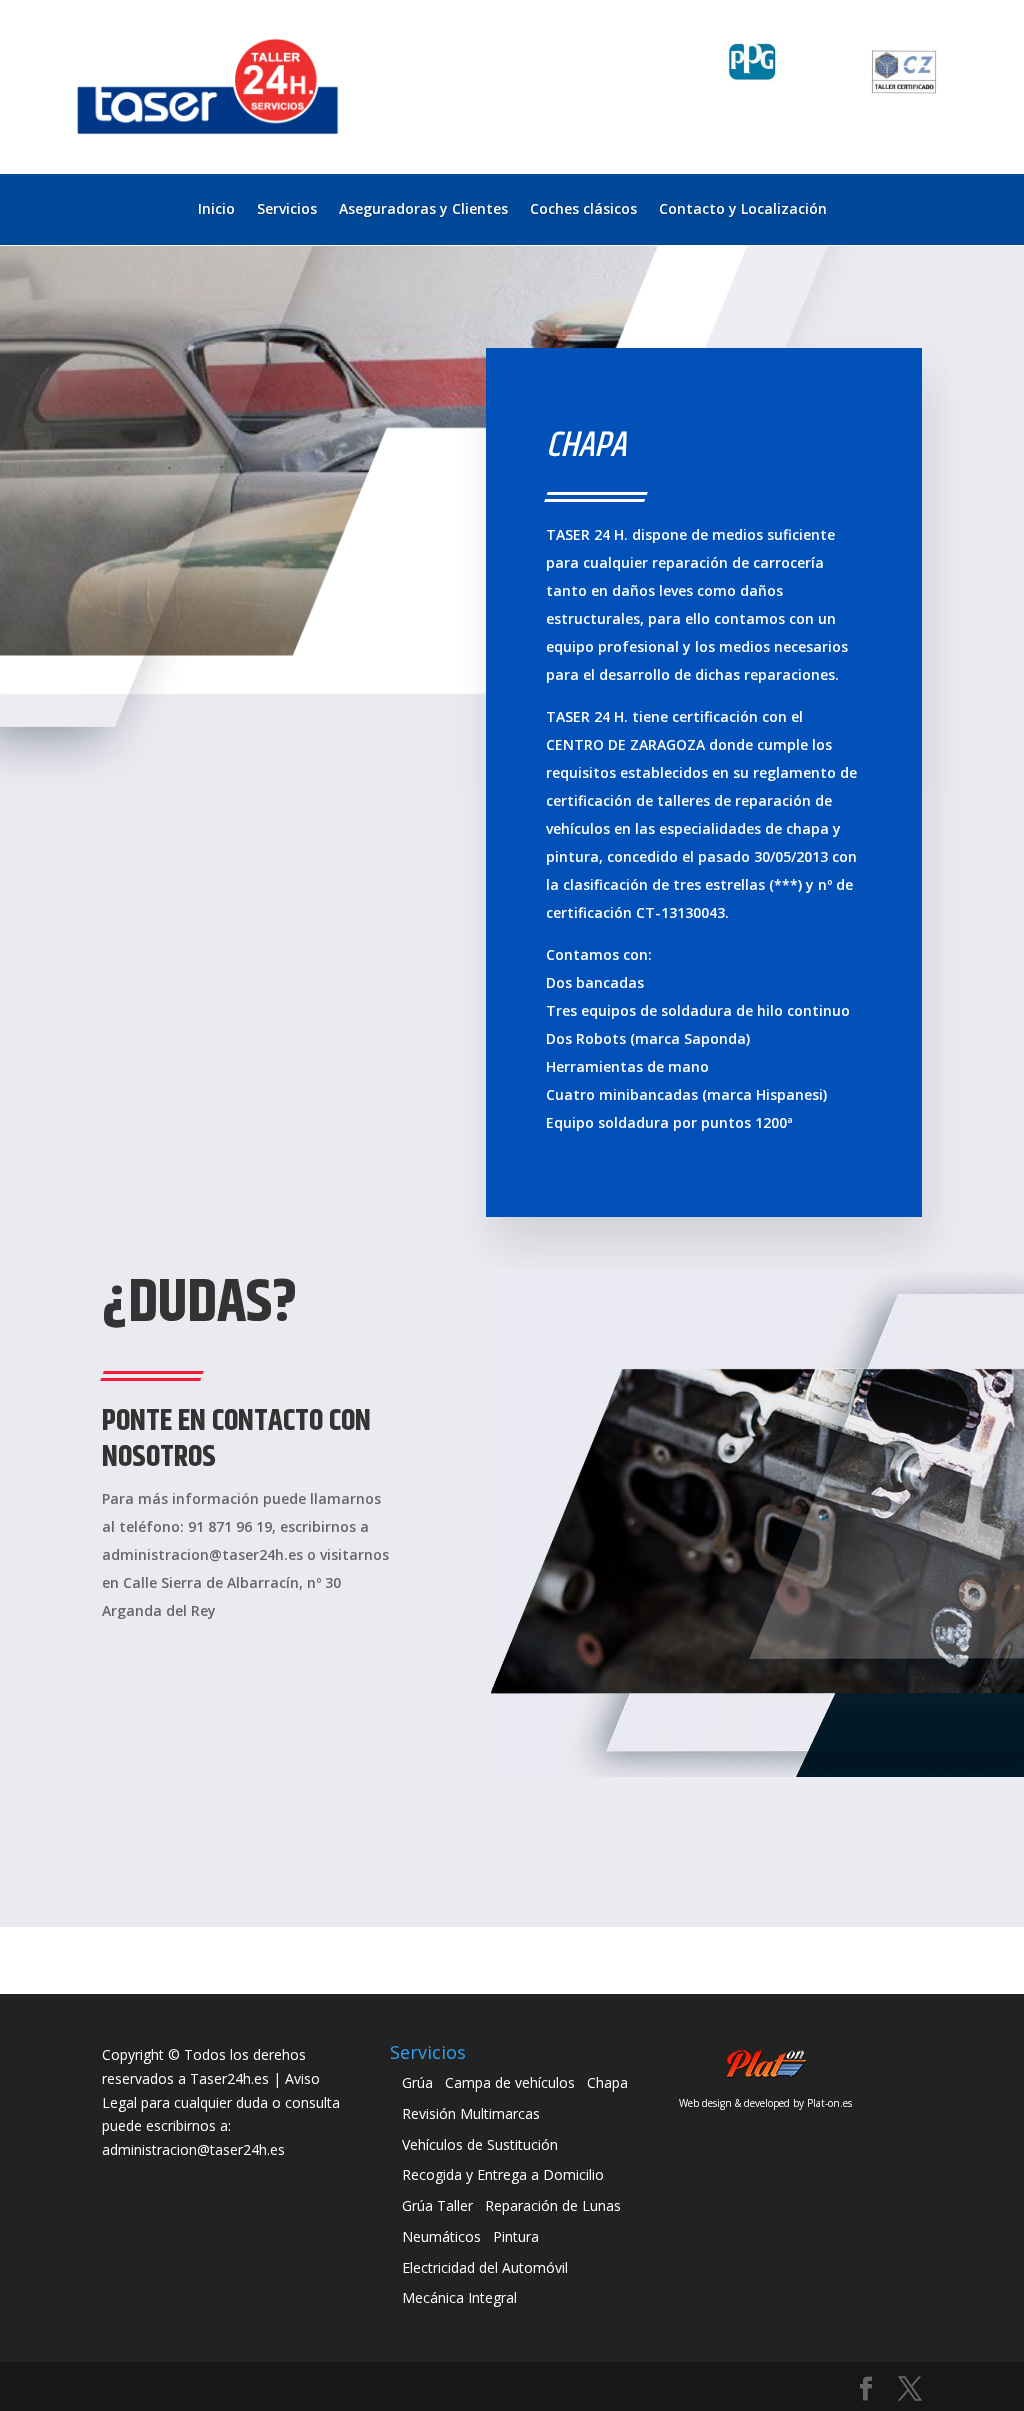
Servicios (287, 210)
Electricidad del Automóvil (485, 2267)
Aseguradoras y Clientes (423, 210)
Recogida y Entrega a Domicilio (503, 2174)
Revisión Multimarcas (471, 2113)
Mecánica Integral (459, 2297)
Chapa (607, 2082)
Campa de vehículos (510, 2082)
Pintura (516, 2236)
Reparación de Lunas (553, 2205)
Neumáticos (441, 2236)
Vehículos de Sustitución (480, 2144)
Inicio (216, 210)
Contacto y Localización (743, 210)
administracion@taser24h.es (193, 2149)
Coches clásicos (583, 210)
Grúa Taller (437, 2205)
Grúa (417, 2082)
